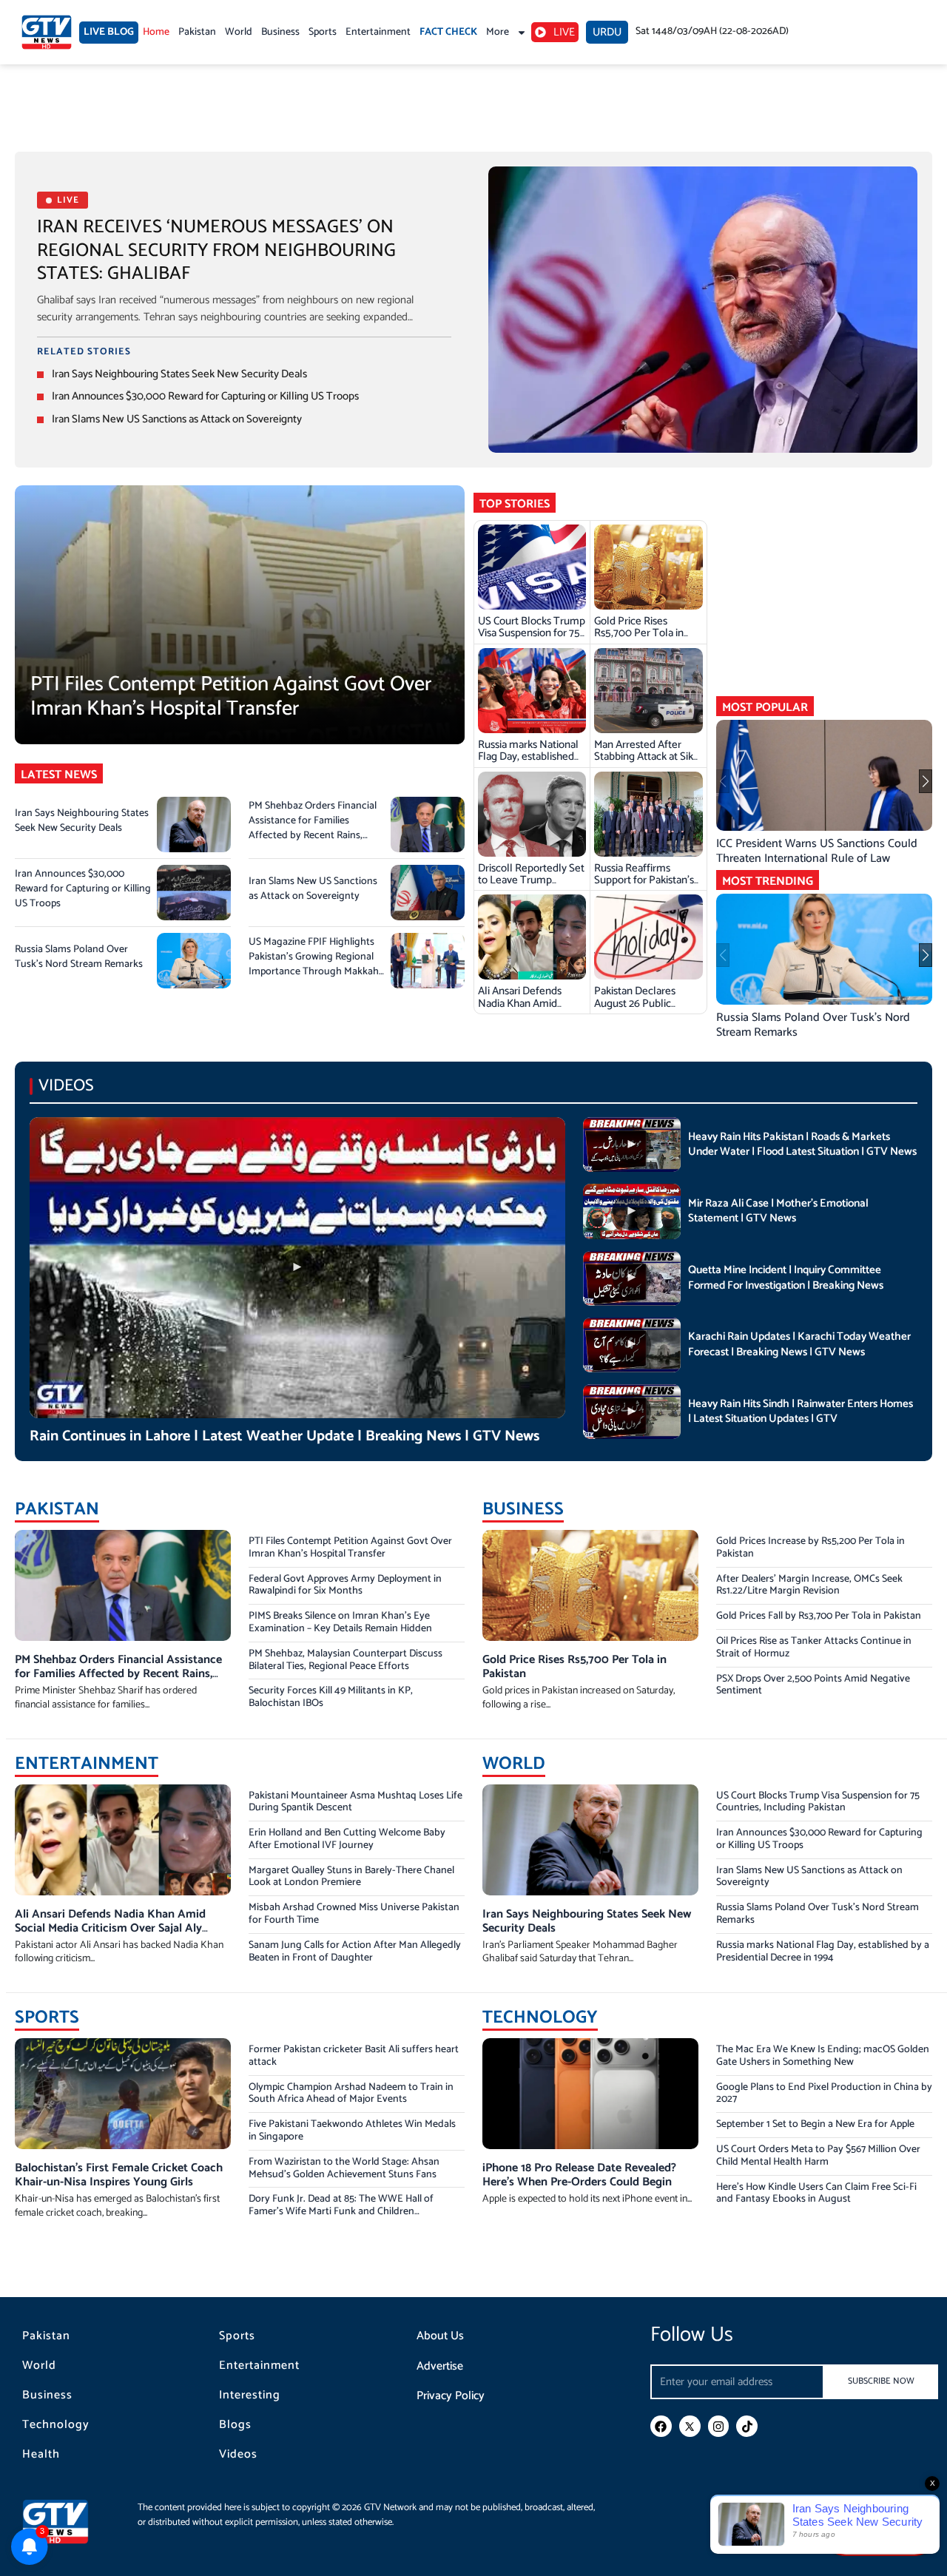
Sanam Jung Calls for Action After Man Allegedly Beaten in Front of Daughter (355, 1952)
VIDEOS (66, 1086)
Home (156, 32)
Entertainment (378, 32)
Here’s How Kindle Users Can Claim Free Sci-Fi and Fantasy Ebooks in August (816, 2194)
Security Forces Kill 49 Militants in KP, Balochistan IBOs (331, 1697)
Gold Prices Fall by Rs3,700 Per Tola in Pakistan (819, 1616)
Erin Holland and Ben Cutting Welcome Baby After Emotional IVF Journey (347, 1839)
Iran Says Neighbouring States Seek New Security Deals (179, 374)
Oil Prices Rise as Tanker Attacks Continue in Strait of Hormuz (814, 1648)
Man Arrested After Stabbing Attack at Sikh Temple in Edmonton (647, 757)
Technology (56, 2425)
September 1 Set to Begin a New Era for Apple (815, 2124)
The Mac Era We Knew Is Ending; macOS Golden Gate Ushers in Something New (823, 2056)
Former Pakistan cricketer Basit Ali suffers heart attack (354, 2056)
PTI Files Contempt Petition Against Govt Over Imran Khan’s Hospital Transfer (231, 697)
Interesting (250, 2395)
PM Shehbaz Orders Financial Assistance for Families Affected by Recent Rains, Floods (313, 828)
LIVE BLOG (109, 32)
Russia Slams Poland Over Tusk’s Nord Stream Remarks (79, 957)
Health (41, 2455)
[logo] (47, 32)
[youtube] (880, 2530)
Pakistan (197, 32)
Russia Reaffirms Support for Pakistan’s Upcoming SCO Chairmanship (644, 886)
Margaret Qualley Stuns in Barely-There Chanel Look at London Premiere (351, 1877)
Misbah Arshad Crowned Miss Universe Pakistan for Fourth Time (354, 1914)
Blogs (235, 2425)
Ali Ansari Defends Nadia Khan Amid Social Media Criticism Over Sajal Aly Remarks (532, 1009)
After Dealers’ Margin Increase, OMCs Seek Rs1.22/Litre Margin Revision (809, 1585)
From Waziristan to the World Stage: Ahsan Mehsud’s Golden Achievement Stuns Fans (344, 2168)
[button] (926, 781)
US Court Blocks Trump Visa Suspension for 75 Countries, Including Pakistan (532, 639)
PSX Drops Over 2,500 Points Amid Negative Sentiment (813, 1685)
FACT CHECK (448, 32)
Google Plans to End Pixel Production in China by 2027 (824, 2094)
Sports (323, 32)
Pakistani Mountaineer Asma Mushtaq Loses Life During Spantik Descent (355, 1802)
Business (280, 32)
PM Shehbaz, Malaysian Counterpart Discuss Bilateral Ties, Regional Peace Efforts (346, 1660)
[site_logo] (67, 2522)
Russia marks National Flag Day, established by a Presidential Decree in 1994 (528, 763)
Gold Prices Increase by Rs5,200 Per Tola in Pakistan (810, 1548)
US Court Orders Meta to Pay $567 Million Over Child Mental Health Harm (818, 2156)
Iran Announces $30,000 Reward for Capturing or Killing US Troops (205, 396)
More (498, 32)
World (239, 32)
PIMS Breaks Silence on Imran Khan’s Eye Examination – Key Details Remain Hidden (340, 1622)
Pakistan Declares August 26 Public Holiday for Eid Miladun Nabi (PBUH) (647, 1009)
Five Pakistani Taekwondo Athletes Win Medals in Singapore (352, 2131)
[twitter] (690, 2426)
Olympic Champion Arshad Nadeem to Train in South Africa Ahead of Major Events (351, 2094)
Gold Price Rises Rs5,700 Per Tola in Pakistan (639, 633)
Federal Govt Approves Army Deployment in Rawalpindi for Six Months (345, 1585)
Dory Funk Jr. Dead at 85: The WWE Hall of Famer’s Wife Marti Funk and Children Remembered (341, 2212)
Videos (238, 2455)
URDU (607, 32)
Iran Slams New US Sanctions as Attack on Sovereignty (177, 419)
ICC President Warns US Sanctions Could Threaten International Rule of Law (817, 851)
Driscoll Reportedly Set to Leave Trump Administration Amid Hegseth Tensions (531, 886)
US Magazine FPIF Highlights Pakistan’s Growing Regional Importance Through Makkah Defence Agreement (314, 964)
